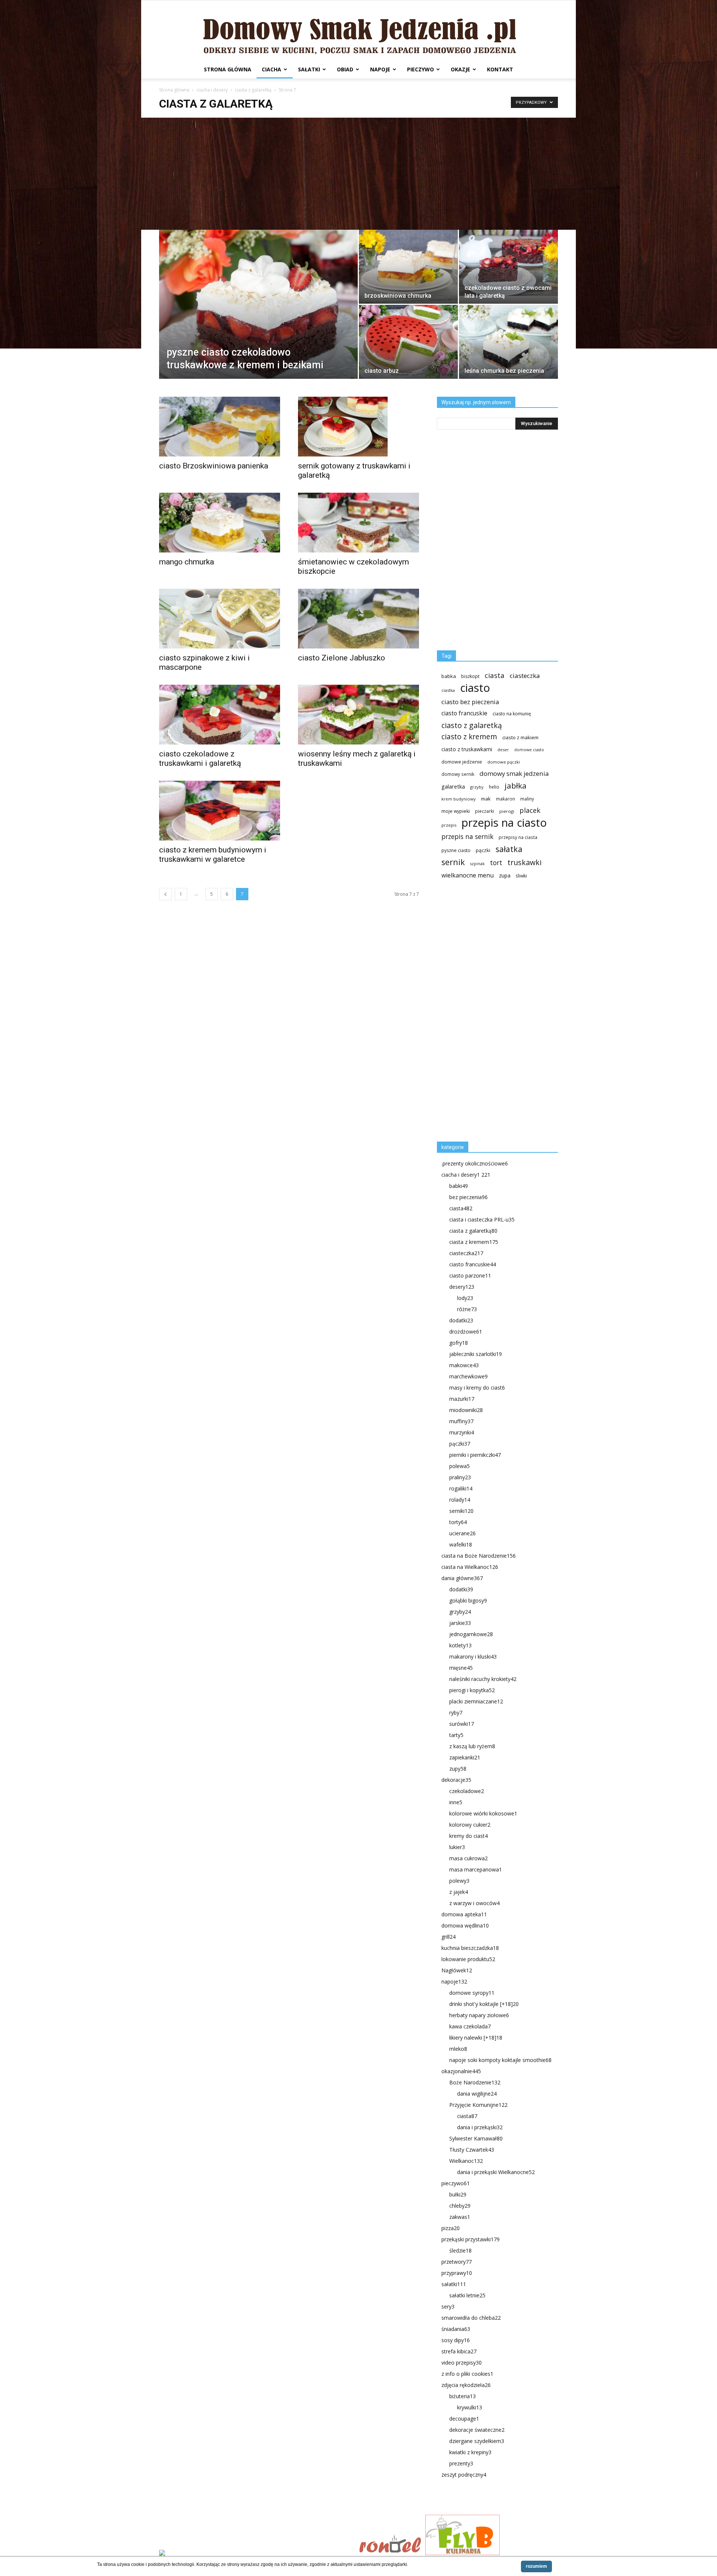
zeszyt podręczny (464, 2475)
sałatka (509, 849)
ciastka (448, 690)
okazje (460, 69)
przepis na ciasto (504, 823)
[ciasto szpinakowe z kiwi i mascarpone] (220, 619)
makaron (505, 799)
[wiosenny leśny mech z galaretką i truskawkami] (358, 715)
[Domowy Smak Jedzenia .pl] (358, 30)
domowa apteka (464, 1914)
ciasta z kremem (474, 1242)
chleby (460, 2206)
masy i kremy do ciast (477, 1388)
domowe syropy (472, 1993)
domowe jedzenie (462, 762)
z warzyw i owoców (474, 1903)
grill (448, 1937)
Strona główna (228, 69)
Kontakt (500, 69)
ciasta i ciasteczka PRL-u (482, 1219)
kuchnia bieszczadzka (470, 1948)
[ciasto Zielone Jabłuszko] (358, 619)
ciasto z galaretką (472, 725)
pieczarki (485, 811)
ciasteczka (525, 676)
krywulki (470, 2407)
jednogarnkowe (471, 1634)
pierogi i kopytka (472, 1690)
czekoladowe (467, 1791)
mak (486, 799)
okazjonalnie (461, 2071)
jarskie (460, 1623)
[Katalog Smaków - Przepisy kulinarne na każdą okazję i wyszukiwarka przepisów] (257, 2554)
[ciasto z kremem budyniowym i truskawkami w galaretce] (220, 811)
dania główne (462, 1578)
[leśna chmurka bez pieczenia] (508, 342)
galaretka (453, 787)
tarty (456, 1735)
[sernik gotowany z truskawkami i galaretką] (358, 427)
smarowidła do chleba (471, 2318)
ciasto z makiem (520, 737)
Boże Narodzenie (475, 2082)
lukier (457, 1847)
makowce (464, 1365)
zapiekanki (465, 1757)
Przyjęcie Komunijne (478, 2105)
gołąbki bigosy (468, 1600)
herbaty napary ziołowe (479, 2015)
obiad (345, 69)
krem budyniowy (459, 799)
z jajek (459, 1892)
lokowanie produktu (468, 1959)
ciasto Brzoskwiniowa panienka (214, 466)
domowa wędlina (465, 1925)
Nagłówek (457, 1970)
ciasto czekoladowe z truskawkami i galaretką (200, 758)
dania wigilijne (477, 2094)
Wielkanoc (466, 2161)
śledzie (460, 2250)
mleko (458, 2049)
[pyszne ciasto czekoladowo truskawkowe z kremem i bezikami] (258, 316)
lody (465, 1298)
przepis (449, 825)
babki (459, 1186)
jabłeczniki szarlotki (476, 1354)
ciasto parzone (470, 1275)
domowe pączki (504, 762)
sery (448, 2306)
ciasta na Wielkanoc (470, 1567)
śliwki (521, 876)
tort (496, 863)
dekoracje (456, 1780)
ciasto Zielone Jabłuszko (342, 658)
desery (462, 1287)
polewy (459, 1881)
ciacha (271, 69)
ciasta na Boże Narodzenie (479, 1556)
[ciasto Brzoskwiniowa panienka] (220, 427)
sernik (453, 862)
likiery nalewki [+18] (476, 2038)
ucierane (463, 1533)
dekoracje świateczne (477, 2430)
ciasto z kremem (469, 737)
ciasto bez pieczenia (470, 702)
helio (494, 787)
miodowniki (466, 1410)
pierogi (507, 811)
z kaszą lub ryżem (472, 1746)
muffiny (461, 1421)
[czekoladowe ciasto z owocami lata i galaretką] (508, 263)
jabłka (516, 786)
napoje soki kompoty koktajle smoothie (500, 2060)
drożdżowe (466, 1332)
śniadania (456, 2329)
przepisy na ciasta (518, 837)
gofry (459, 1343)
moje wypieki (456, 811)
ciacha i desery (212, 90)
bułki (458, 2194)
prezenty (461, 2463)
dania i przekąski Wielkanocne (496, 2172)
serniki (461, 1511)
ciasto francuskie (464, 713)
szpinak (477, 864)
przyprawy (457, 2273)
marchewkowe (468, 1376)
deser (503, 750)
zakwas (460, 2217)
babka (449, 676)
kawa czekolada (470, 2026)
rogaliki (461, 1488)
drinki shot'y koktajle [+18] (484, 2004)
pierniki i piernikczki (475, 1455)
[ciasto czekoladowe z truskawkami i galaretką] (220, 715)
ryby (456, 1713)
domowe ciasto (529, 750)
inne (456, 1802)
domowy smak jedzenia (514, 773)
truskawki (524, 862)
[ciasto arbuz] (408, 342)
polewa (460, 1466)
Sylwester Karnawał (476, 2138)
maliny (527, 799)
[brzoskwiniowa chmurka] (408, 267)
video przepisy (462, 2363)
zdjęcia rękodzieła (466, 2385)
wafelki (461, 1544)
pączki (483, 850)
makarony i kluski (473, 1657)
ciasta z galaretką (253, 90)
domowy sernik (458, 774)
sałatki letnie (467, 2295)
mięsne (461, 1668)
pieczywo (420, 69)
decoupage (464, 2419)
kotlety (460, 1645)
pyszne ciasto (456, 850)
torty (458, 1522)
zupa (505, 875)
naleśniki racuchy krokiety (483, 1679)
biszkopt (470, 676)
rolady (460, 1500)
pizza (451, 2228)
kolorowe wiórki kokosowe (483, 1813)
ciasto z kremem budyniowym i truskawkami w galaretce (213, 854)
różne (467, 1309)
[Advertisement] (358, 174)
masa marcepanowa (476, 1869)
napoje (380, 69)
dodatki (461, 1320)
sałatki (309, 69)
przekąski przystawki (471, 2239)
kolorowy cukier (470, 1825)
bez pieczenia (468, 1197)
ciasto (475, 688)
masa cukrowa (468, 1858)
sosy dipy (456, 2340)
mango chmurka (187, 562)
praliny (460, 1477)
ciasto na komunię (512, 714)
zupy (458, 1769)
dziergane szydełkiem (477, 2441)
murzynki (462, 1432)
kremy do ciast (468, 1836)
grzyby (477, 787)
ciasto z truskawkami (467, 749)
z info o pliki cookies (467, 2374)
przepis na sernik (467, 837)
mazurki (462, 1399)
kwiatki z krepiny (470, 2452)
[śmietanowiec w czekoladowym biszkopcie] (358, 523)
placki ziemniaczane (476, 1701)
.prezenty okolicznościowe (475, 1163)
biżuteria (463, 2396)
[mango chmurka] (220, 523)
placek (530, 810)
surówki (462, 1724)
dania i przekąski (480, 2127)
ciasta (495, 675)
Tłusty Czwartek (472, 2150)
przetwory (457, 2262)
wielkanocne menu (468, 875)
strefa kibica (459, 2351)
